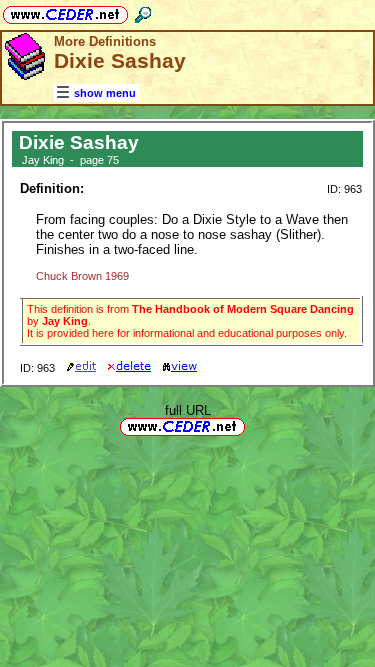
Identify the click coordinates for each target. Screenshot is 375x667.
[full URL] (253, 425)
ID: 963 (344, 189)
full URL (188, 410)
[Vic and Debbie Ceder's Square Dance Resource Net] (65, 11)
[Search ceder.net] (143, 11)
